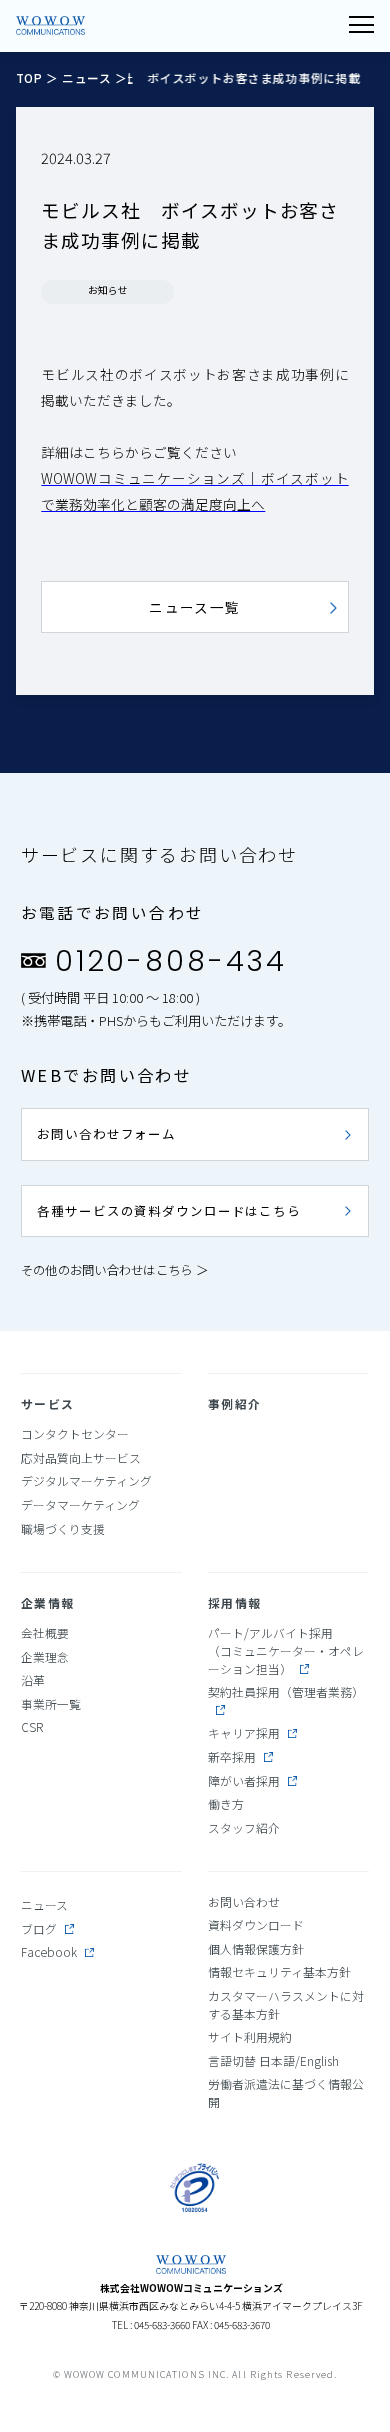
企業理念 (45, 1656)
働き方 (226, 1803)
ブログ (39, 1928)
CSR (32, 1726)
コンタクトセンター (75, 1433)
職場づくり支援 (63, 1528)
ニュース (86, 77)
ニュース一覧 (194, 607)
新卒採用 (232, 1756)
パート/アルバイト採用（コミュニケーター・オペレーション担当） (286, 1650)
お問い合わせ (244, 1901)
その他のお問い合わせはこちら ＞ (114, 1270)
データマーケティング (80, 1504)
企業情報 (48, 1602)
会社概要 (45, 1632)
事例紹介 (235, 1403)
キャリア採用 (244, 1732)
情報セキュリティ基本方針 (279, 1971)
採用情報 (235, 1602)
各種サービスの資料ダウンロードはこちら (169, 1211)
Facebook (49, 1951)
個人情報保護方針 (256, 1948)
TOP (31, 77)
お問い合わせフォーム (106, 1134)
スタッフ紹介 (244, 1827)
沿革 (33, 1679)
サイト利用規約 (250, 2036)
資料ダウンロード (256, 1924)
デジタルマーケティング (86, 1480)
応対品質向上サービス (81, 1457)
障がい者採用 (244, 1780)
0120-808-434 (171, 961)
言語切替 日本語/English (273, 2060)
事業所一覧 (51, 1703)
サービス (48, 1403)
